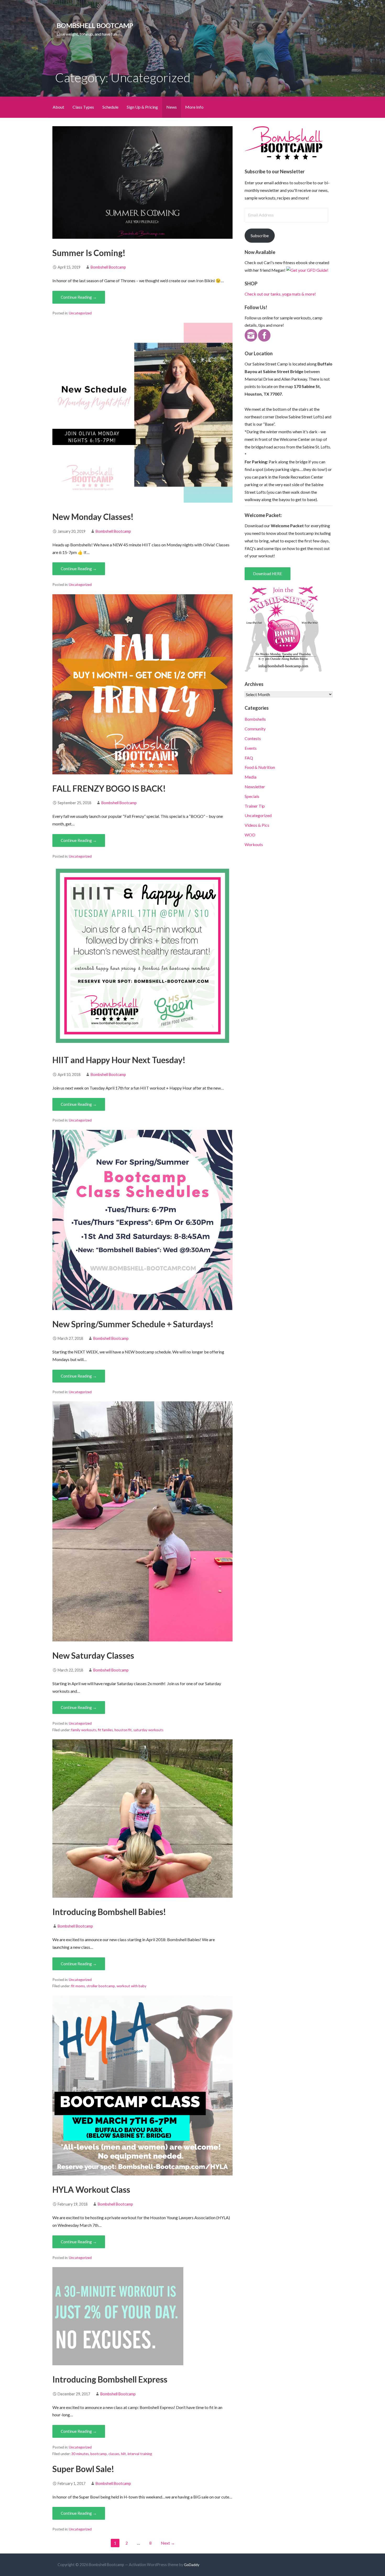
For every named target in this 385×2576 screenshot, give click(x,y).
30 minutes (80, 2454)
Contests (253, 738)
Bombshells (255, 719)
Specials (252, 796)
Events (251, 748)
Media (251, 777)
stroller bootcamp (101, 1986)
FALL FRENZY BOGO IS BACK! (109, 788)
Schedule (110, 107)
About (58, 107)
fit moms (78, 1986)
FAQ (249, 758)
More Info (194, 107)
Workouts (254, 844)
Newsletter (255, 787)
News (172, 107)
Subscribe (260, 235)
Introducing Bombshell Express (110, 2379)
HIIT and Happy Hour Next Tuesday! (119, 1060)
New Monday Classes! (93, 517)
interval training (140, 2454)
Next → (168, 2543)
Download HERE (268, 574)
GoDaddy (192, 2565)
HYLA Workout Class (91, 2189)
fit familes (105, 1730)
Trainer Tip (255, 806)
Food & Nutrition (260, 767)
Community (255, 729)
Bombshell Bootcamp (95, 25)
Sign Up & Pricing (142, 107)
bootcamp (99, 2454)
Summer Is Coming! (89, 253)
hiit (123, 2454)
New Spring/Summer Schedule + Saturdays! (133, 1324)
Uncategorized (80, 313)
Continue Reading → (79, 297)
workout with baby (131, 1986)
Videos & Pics (257, 825)
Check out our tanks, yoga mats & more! (280, 294)
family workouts (84, 1730)
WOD (250, 835)
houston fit (123, 1730)
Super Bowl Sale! (83, 2469)
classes (114, 2454)
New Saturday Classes (93, 1655)
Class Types (83, 107)
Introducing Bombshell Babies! (109, 1912)
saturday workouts (148, 1730)
